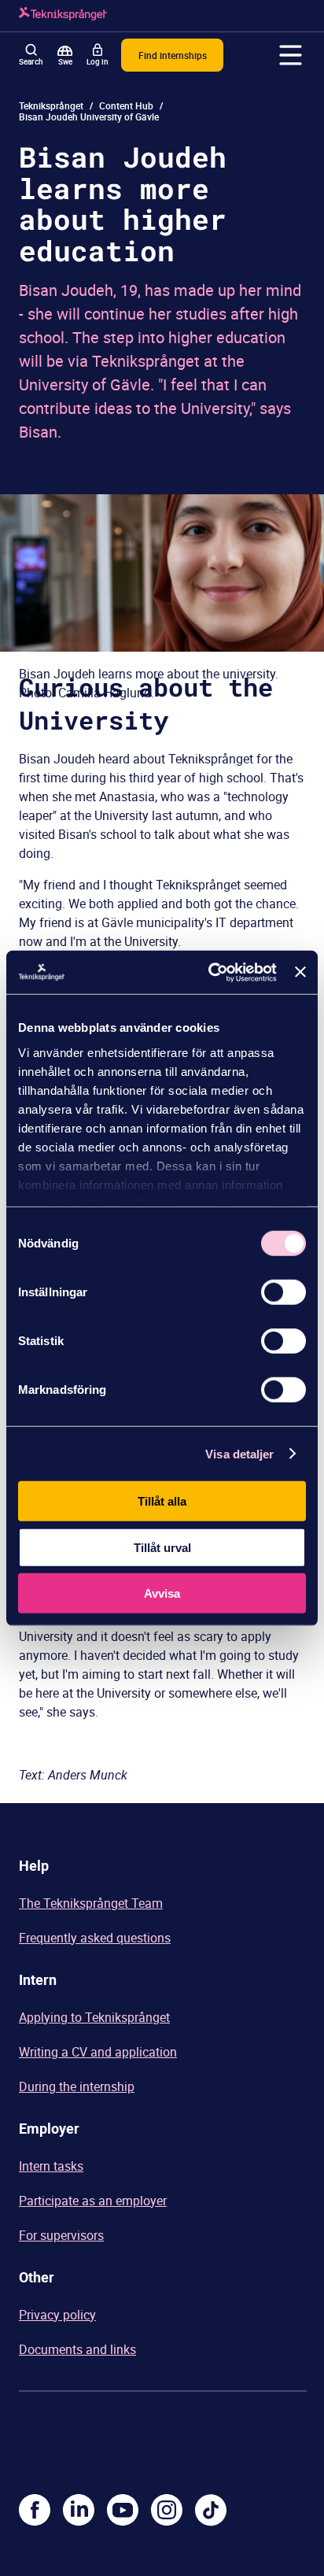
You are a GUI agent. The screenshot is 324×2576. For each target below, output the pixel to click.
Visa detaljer (239, 1453)
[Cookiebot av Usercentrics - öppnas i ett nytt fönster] (210, 972)
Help (34, 1865)
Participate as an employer (93, 2201)
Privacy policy (57, 2315)
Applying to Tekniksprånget (94, 2017)
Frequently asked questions (95, 1938)
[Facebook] (35, 2510)
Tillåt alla (162, 1501)
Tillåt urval (162, 1547)
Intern (38, 1979)
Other (37, 2277)
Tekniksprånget (51, 105)
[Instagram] (167, 2510)
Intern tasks (51, 2166)
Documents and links (77, 2349)
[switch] (283, 1292)
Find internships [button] (173, 55)
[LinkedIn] (79, 2510)
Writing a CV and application (98, 2052)
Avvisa (162, 1593)
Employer (49, 2128)
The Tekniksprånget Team (91, 1903)
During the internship (77, 2086)
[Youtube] (123, 2510)
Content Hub (126, 105)
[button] (291, 55)
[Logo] (63, 16)
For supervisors (61, 2235)
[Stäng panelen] (300, 972)
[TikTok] (211, 2510)
